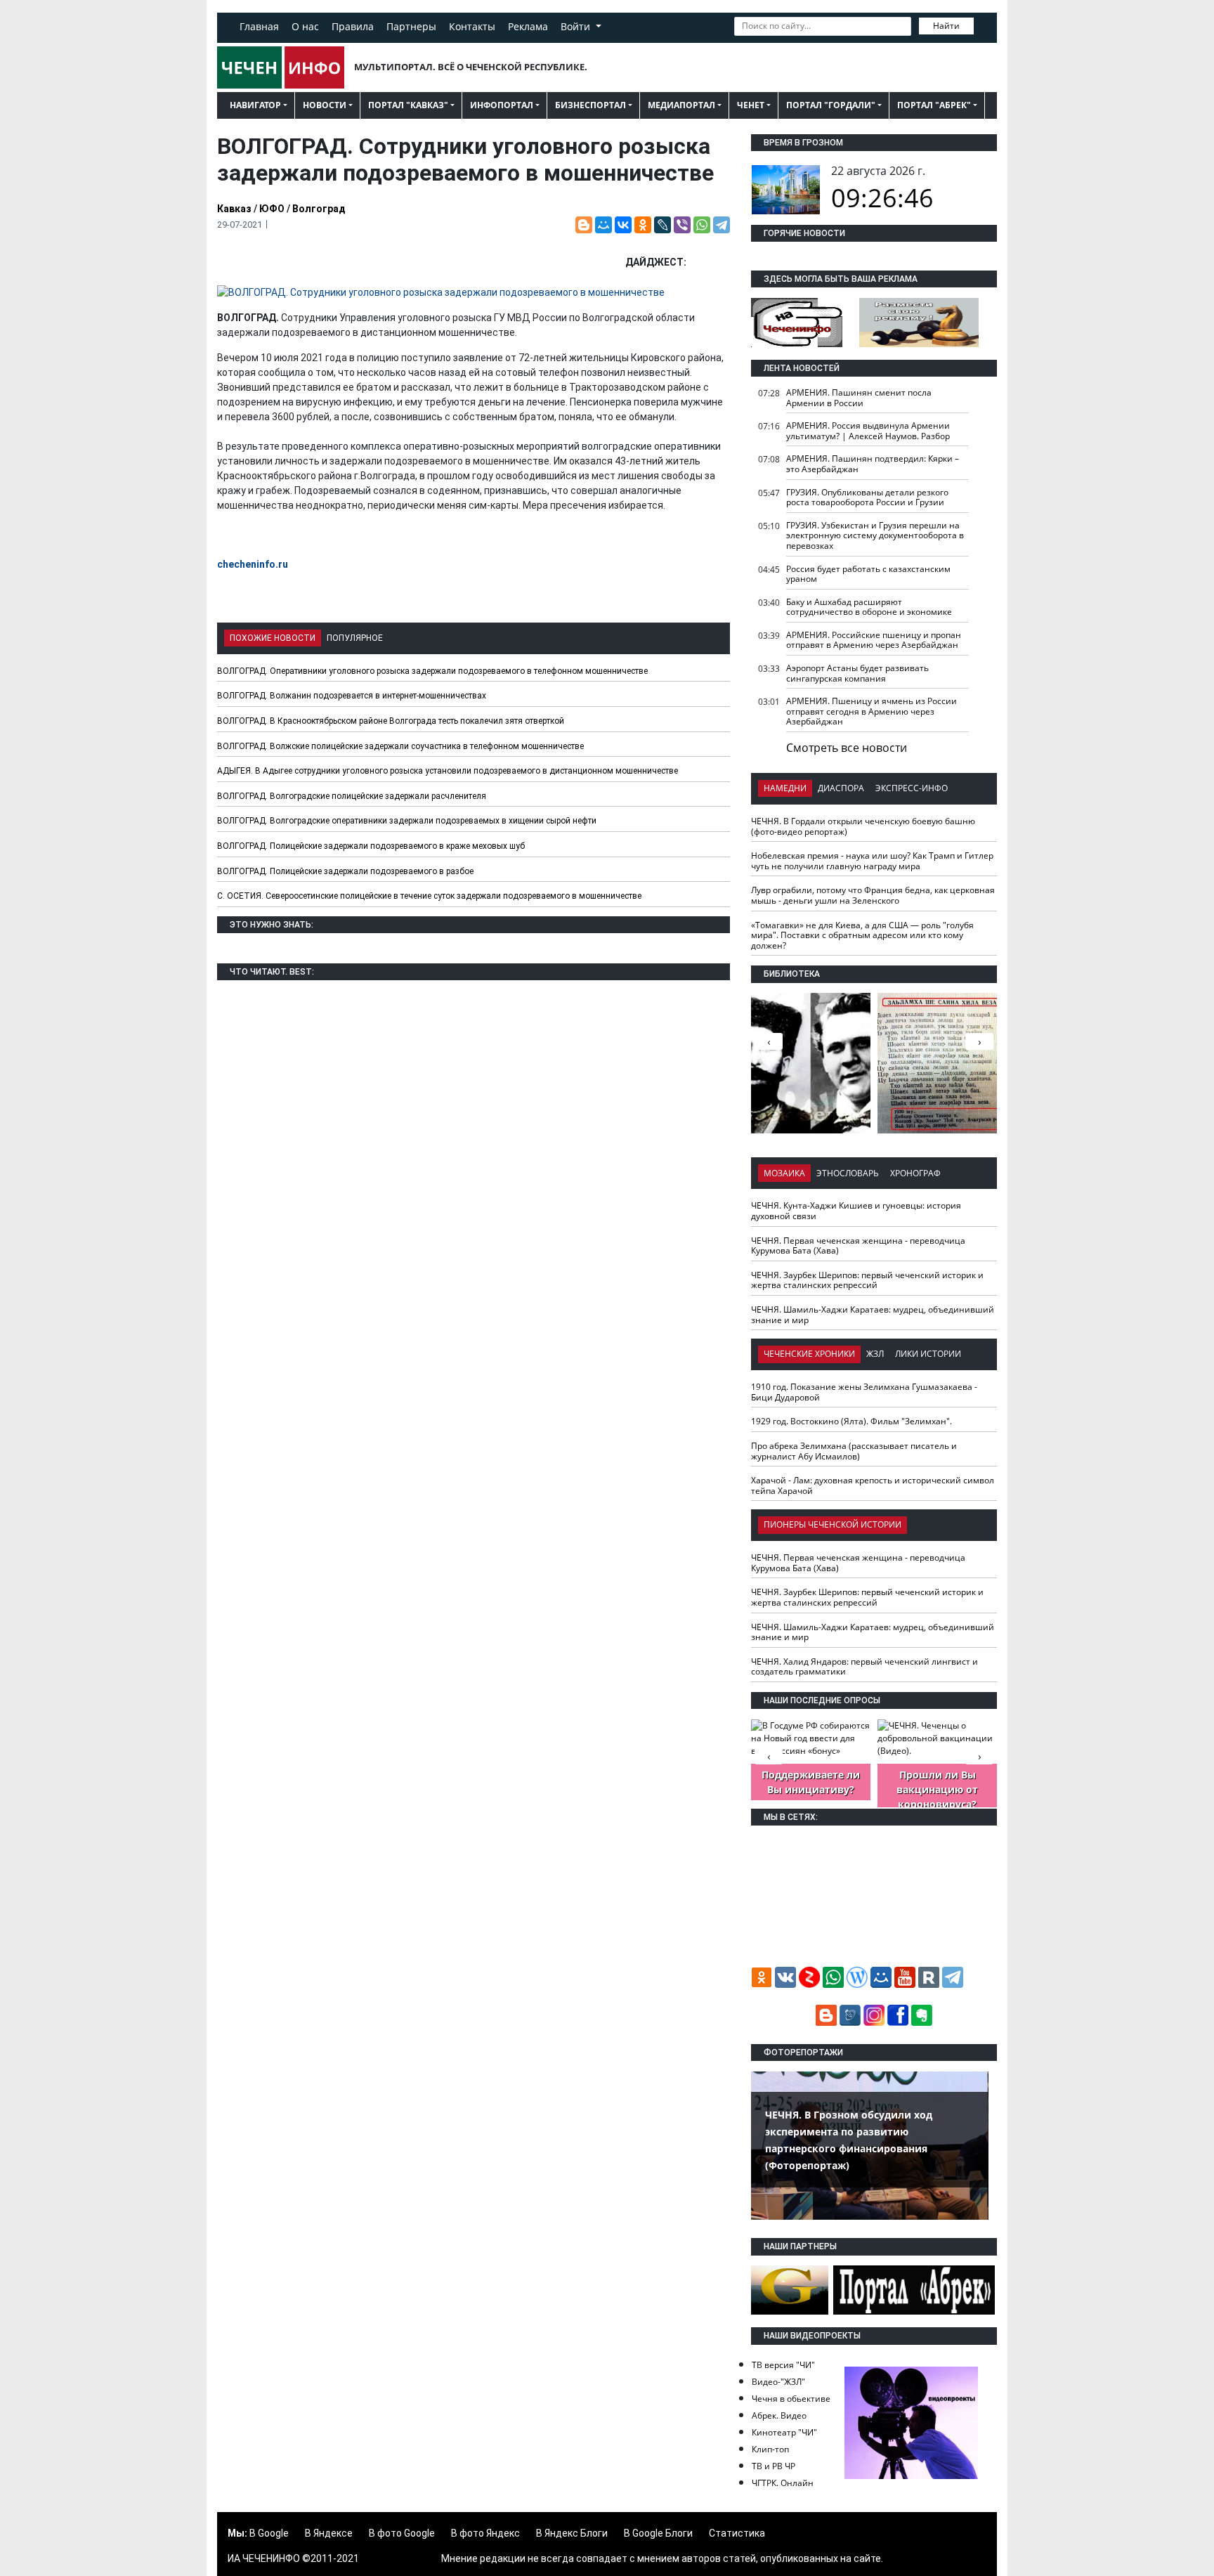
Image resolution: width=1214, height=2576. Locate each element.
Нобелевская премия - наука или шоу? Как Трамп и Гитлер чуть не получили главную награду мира (872, 861)
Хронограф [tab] (915, 1173)
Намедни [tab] (785, 788)
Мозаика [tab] (784, 1173)
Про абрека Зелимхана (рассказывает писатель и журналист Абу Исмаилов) (854, 1451)
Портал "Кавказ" (408, 105)
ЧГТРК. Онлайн (783, 2483)
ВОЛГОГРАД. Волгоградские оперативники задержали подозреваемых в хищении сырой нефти (407, 821)
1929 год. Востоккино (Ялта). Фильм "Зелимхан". (851, 1421)
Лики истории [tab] (928, 1354)
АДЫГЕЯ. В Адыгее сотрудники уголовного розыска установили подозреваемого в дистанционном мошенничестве (448, 771)
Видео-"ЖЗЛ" (778, 2382)
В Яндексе (329, 2533)
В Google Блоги (658, 2533)
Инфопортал (502, 105)
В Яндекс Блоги (572, 2533)
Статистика (737, 2533)
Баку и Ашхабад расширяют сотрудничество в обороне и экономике (869, 607)
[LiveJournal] (663, 225)
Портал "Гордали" (831, 105)
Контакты (472, 26)
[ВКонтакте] (623, 225)
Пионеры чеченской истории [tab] (833, 1524)
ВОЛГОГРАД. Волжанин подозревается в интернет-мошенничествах (352, 696)
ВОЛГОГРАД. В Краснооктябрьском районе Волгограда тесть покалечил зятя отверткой (391, 721)
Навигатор (255, 105)
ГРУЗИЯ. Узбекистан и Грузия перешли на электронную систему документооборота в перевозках (875, 535)
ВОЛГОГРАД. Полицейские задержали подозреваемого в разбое (345, 871)
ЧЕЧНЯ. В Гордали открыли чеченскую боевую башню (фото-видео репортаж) (863, 826)
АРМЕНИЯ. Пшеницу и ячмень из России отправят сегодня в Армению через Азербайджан (872, 711)
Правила (353, 26)
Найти (946, 26)
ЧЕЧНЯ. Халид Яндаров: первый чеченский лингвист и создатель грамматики (864, 1667)
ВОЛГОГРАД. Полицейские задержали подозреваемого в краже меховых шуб (371, 846)
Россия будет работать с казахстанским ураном (868, 574)
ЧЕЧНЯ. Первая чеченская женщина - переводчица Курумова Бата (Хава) (858, 1246)
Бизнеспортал (590, 105)
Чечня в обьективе (791, 2399)
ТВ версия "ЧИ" (783, 2365)
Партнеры (411, 26)
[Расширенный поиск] (984, 25)
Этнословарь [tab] (848, 1173)
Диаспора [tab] (841, 788)
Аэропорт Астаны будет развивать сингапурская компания (857, 673)
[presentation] (979, 1041)
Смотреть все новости (847, 748)
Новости (325, 105)
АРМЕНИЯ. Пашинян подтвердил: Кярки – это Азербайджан (873, 464)
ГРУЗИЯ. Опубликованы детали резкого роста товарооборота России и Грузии (867, 497)
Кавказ (234, 209)
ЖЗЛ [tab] (875, 1354)
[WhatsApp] (702, 225)
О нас (305, 26)
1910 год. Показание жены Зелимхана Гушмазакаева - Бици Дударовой (864, 1392)
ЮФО (272, 209)
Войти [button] (577, 26)
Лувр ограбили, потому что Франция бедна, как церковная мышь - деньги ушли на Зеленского (873, 895)
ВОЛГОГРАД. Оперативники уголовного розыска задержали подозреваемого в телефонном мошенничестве (432, 671)
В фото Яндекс (485, 2533)
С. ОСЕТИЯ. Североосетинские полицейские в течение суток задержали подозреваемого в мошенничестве (429, 896)
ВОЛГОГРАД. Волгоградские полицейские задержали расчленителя (352, 796)
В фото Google (402, 2533)
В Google (269, 2533)
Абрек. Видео (779, 2415)
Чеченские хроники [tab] (809, 1354)
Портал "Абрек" (934, 105)
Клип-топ (770, 2449)
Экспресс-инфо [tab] (912, 788)
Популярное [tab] (355, 638)
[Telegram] (722, 225)
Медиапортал (681, 105)
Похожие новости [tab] (273, 638)
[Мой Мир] (603, 225)
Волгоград (319, 209)
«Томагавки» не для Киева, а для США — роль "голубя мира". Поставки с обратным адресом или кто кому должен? (862, 935)
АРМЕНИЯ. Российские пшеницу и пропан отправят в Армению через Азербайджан (874, 640)
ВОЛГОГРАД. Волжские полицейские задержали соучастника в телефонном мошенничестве (400, 746)
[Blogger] (584, 225)
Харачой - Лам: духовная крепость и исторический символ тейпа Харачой (873, 1485)
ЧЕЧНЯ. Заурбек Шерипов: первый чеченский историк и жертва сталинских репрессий (867, 1280)
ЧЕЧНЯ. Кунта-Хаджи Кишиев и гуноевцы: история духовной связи (856, 1211)
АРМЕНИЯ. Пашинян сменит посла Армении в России (859, 398)
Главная (259, 26)
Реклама (528, 26)
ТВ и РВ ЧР (774, 2466)
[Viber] (682, 225)
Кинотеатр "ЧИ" (784, 2432)
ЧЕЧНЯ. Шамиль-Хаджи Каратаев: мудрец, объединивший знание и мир (873, 1315)
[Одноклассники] (643, 225)
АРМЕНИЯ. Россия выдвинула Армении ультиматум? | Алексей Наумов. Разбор (868, 431)
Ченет (751, 105)
